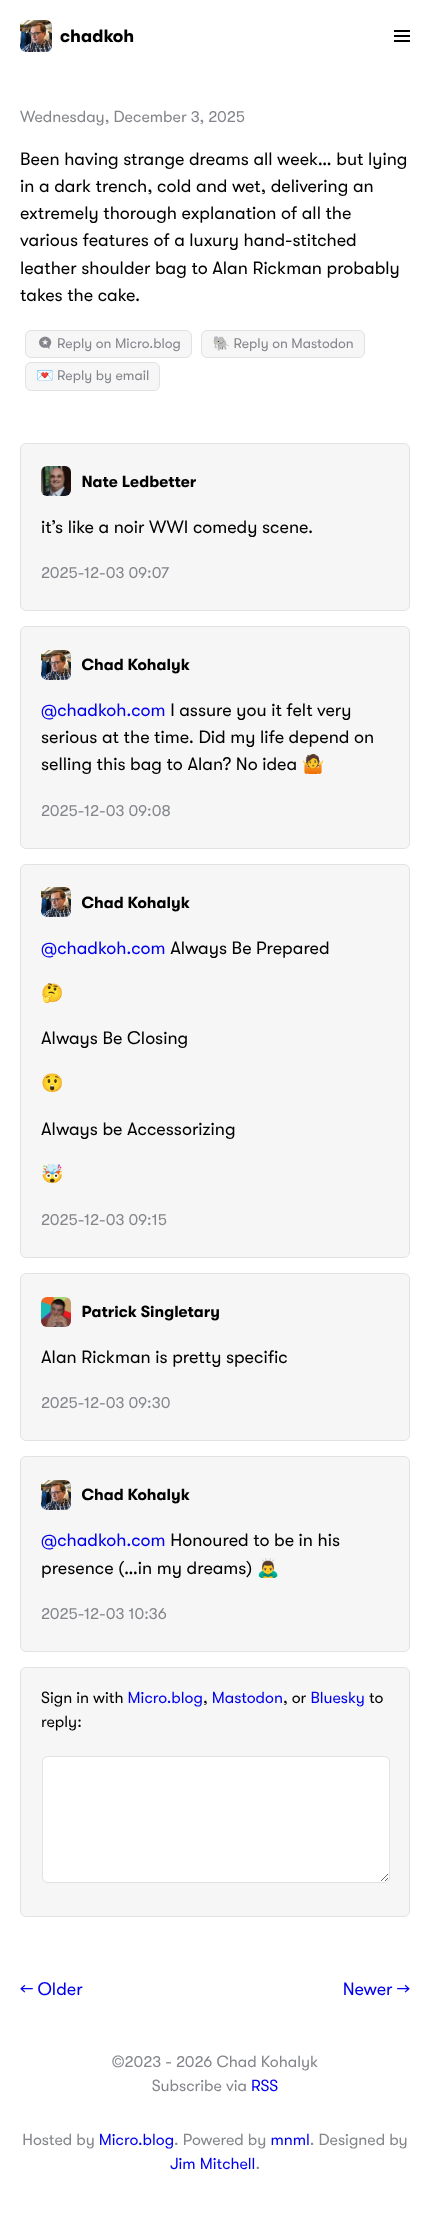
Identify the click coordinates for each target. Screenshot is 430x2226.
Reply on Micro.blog (117, 344)
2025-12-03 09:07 (105, 573)
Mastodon (247, 1698)
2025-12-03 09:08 (106, 811)
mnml (289, 2140)
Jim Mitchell (212, 2164)
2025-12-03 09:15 (104, 1220)
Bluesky (337, 1698)
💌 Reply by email (92, 376)
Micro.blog (165, 1698)
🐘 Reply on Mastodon (282, 344)
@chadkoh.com (103, 711)
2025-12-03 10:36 (104, 1614)
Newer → (376, 1990)
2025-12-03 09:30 (105, 1403)
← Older (51, 1990)
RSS (264, 2086)
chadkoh (97, 36)
